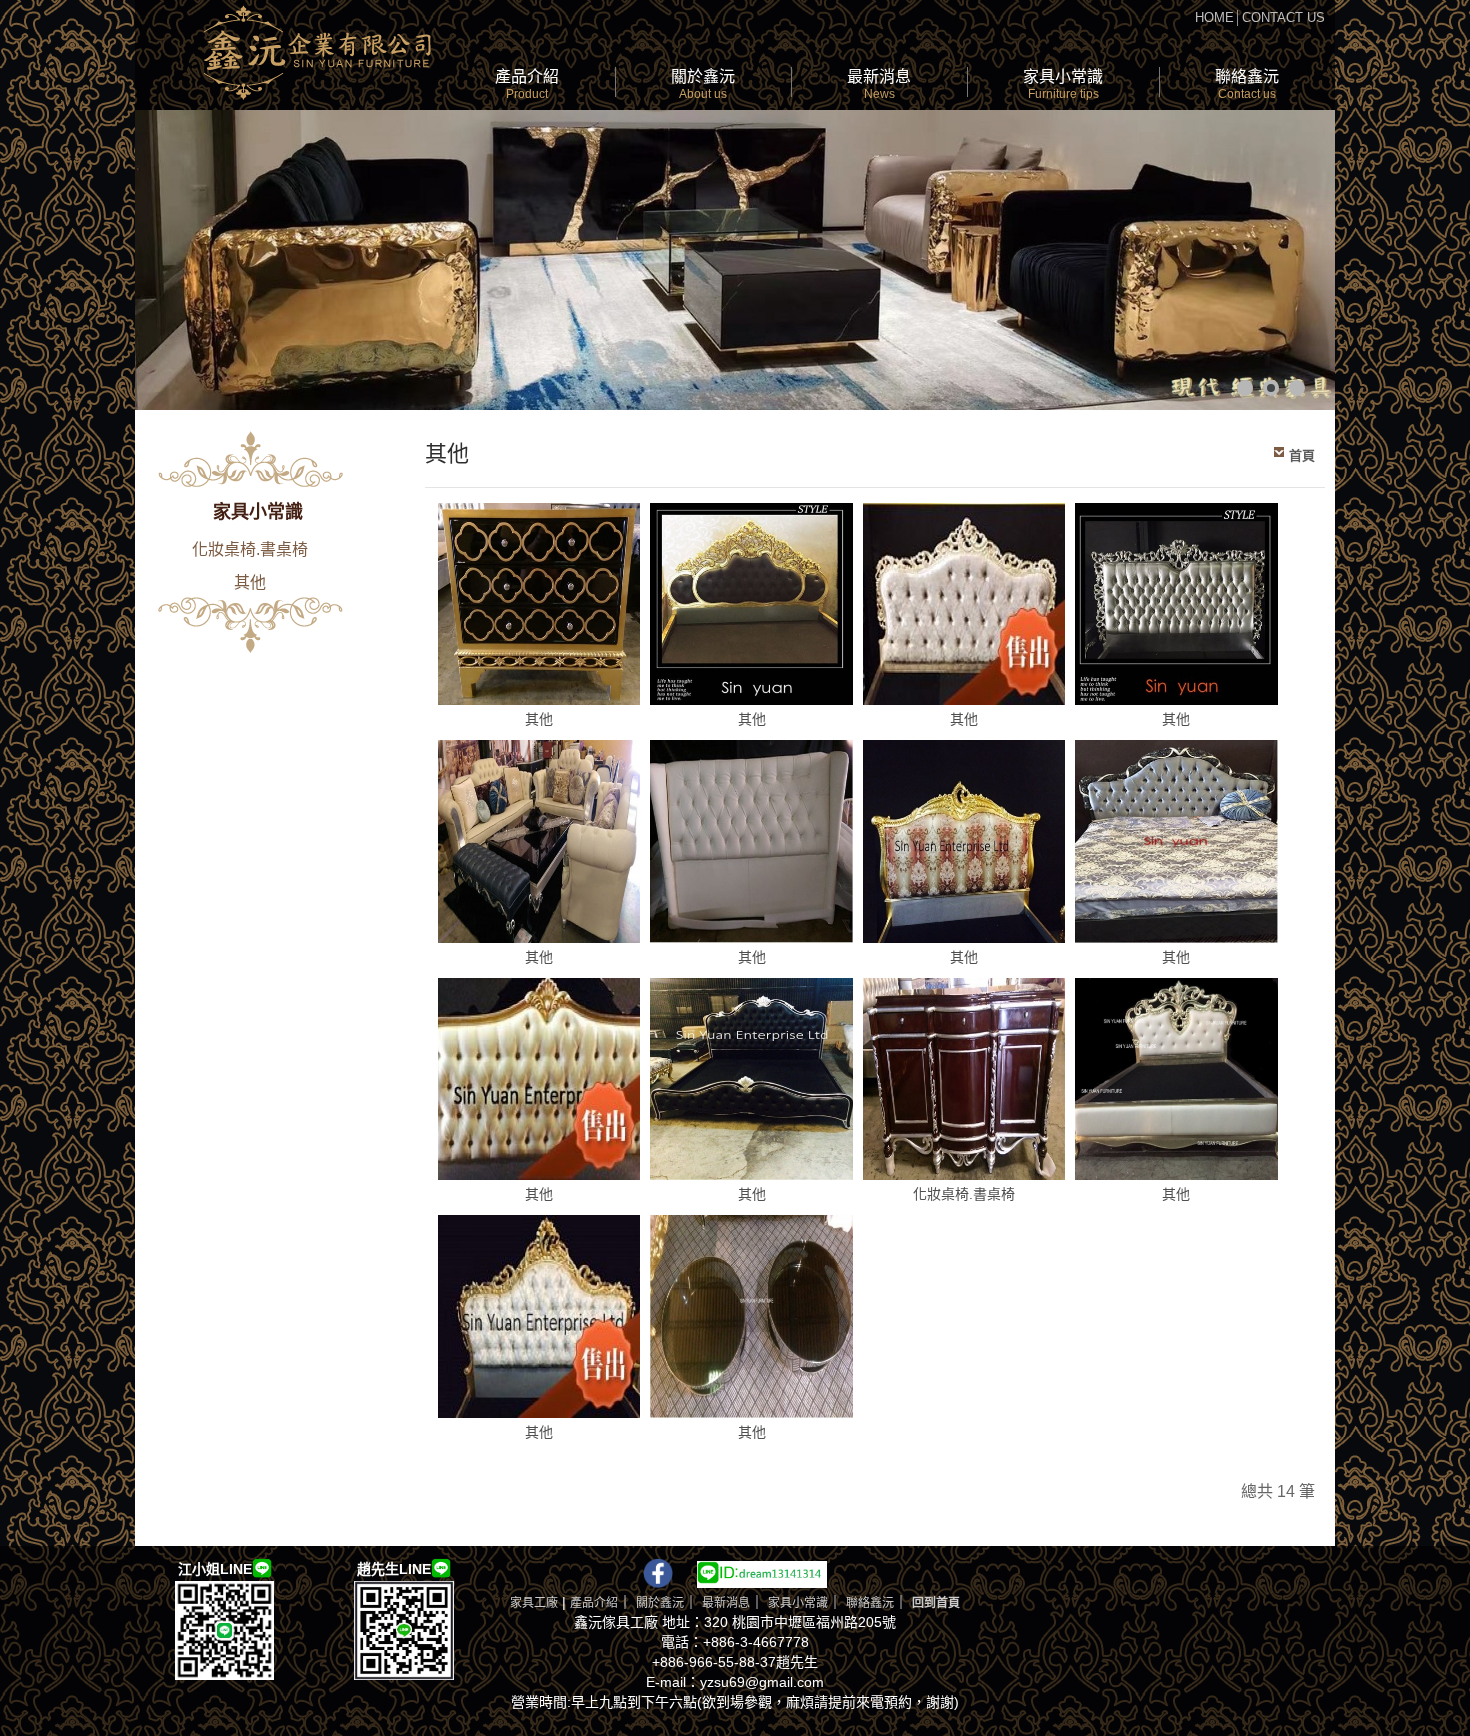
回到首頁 (936, 1603)
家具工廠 (534, 1603)
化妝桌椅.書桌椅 (250, 549)
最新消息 (879, 84)
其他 (250, 582)
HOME (1214, 17)
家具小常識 (1063, 84)
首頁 (1302, 455)
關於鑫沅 (703, 84)
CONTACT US (1283, 17)
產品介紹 (527, 84)
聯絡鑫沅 (1247, 84)
